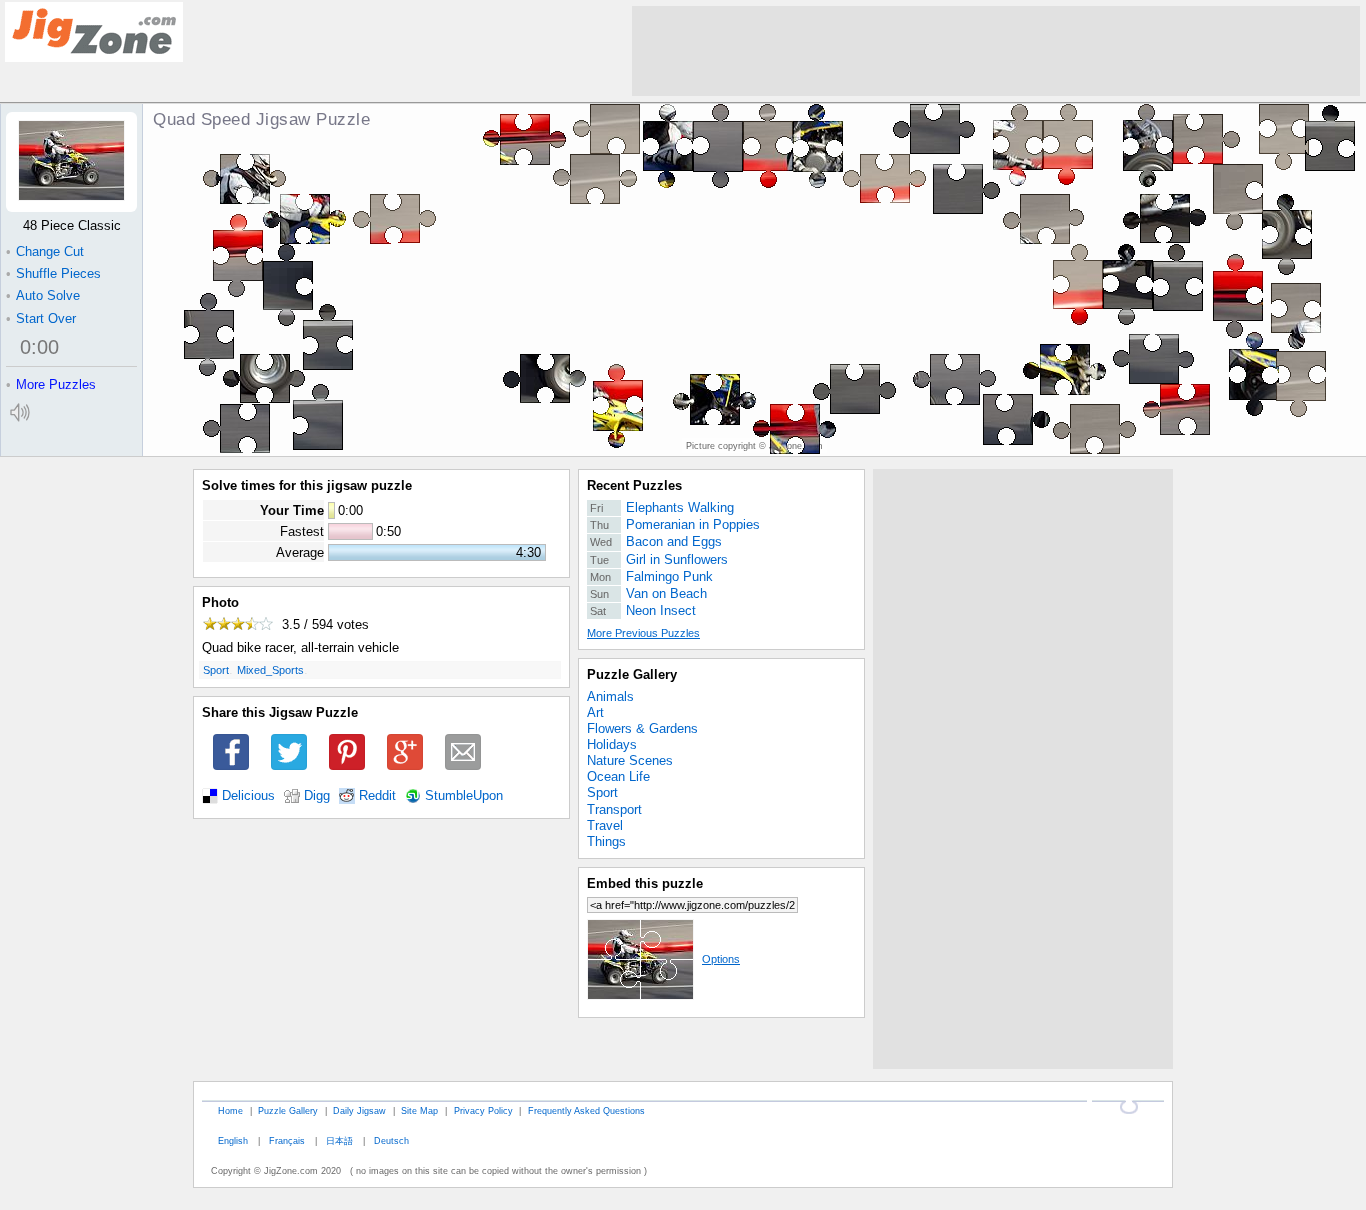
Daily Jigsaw (359, 1110)
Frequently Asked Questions (586, 1110)
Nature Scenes (630, 760)
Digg (317, 796)
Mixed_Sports (270, 670)
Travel (605, 825)
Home (230, 1110)
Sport (216, 670)
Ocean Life (618, 776)
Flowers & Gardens (642, 728)
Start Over (41, 318)
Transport (614, 809)
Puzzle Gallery (632, 674)
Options (721, 959)
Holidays (612, 744)
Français (287, 1140)
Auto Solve (43, 295)
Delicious (248, 796)
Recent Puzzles (634, 485)
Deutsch (391, 1140)
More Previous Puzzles (643, 633)
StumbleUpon (464, 796)
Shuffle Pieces (53, 273)
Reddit (377, 796)
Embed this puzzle (645, 883)
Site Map (419, 1110)
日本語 (339, 1140)
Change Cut (45, 251)
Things (606, 841)
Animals (610, 696)
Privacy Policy (483, 1110)
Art (595, 712)
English (233, 1140)
